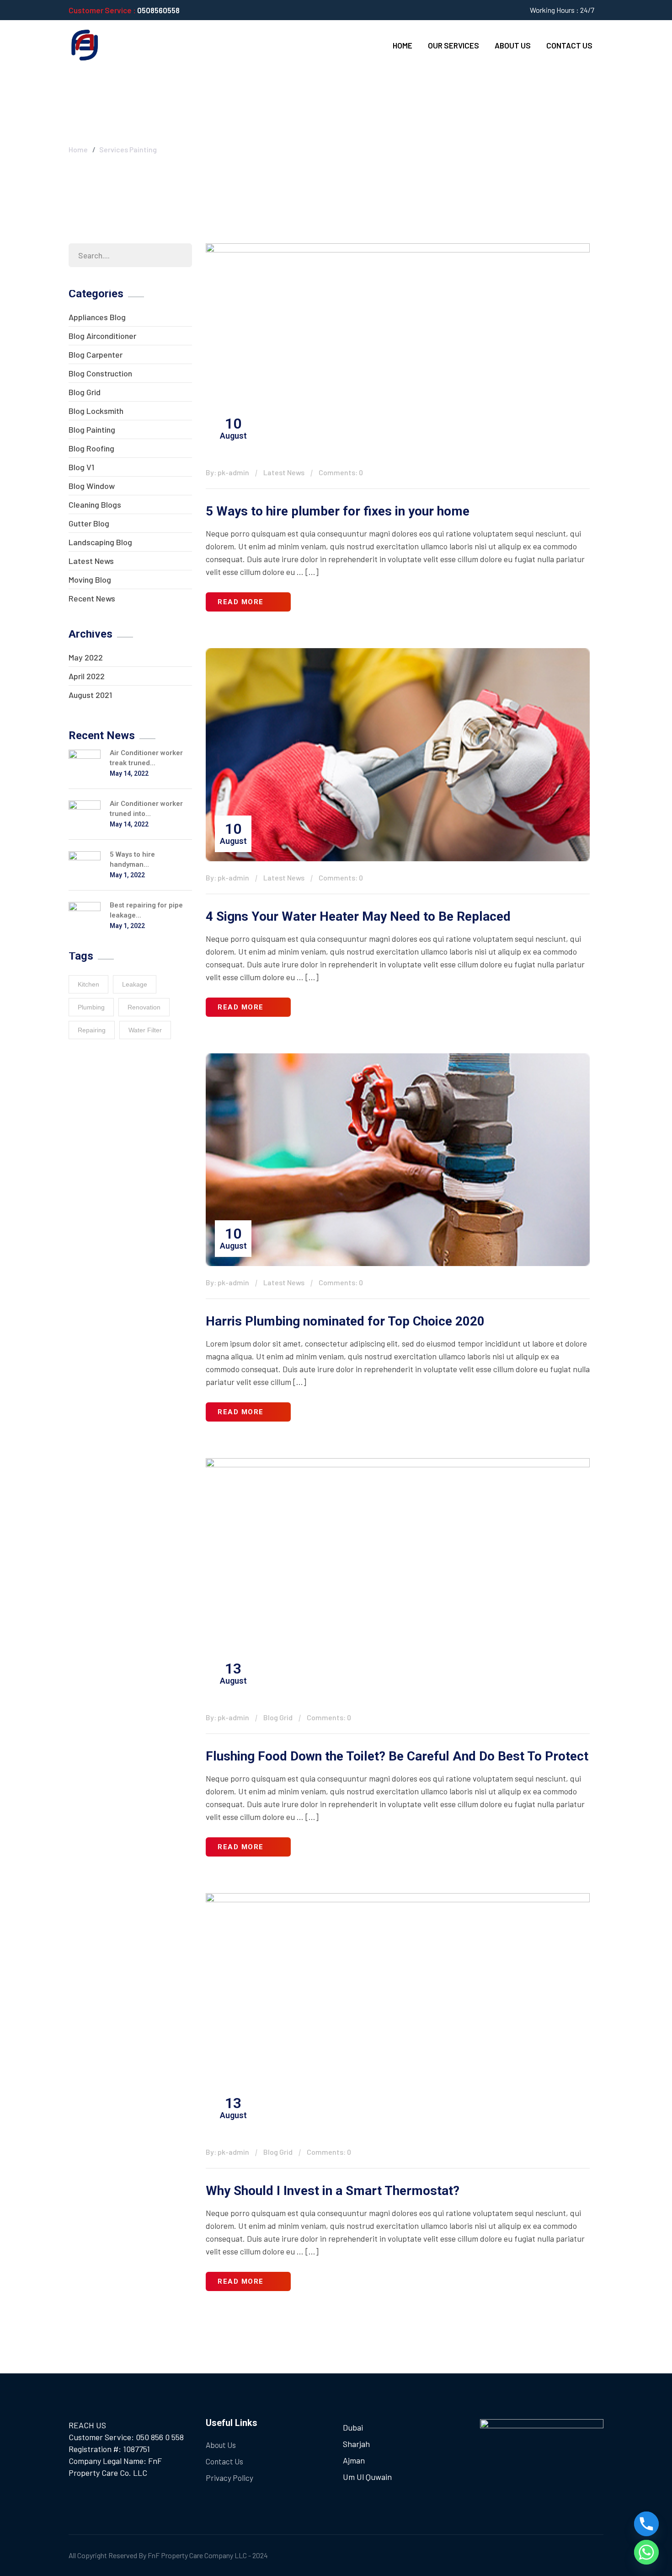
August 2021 (90, 695)
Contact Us (569, 45)
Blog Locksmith (96, 411)
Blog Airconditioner (102, 336)
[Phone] (646, 2524)
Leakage (135, 984)
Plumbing (91, 1007)
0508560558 (158, 10)
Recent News (92, 598)
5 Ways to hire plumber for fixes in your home (338, 511)
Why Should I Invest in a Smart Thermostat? (333, 2191)
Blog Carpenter (96, 354)
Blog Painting (92, 429)
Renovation (144, 1007)
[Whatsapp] (646, 2552)
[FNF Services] (85, 44)
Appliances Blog (97, 317)
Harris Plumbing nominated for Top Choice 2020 (345, 1321)
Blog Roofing (91, 448)
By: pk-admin (227, 472)
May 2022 (86, 657)
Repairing (92, 1030)
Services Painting (128, 149)
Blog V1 (81, 467)
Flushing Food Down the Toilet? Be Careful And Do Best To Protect (397, 1756)
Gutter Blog (89, 523)
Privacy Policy (229, 2478)
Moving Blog (90, 580)
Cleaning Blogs (95, 504)
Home (403, 45)
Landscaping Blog (100, 542)
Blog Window (92, 486)
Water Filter (145, 1030)
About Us (513, 45)
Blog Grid (85, 392)
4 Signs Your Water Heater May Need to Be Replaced (358, 916)
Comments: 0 (341, 472)
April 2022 (87, 676)
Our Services (453, 45)
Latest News (91, 561)
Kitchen (88, 984)
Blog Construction (100, 373)
